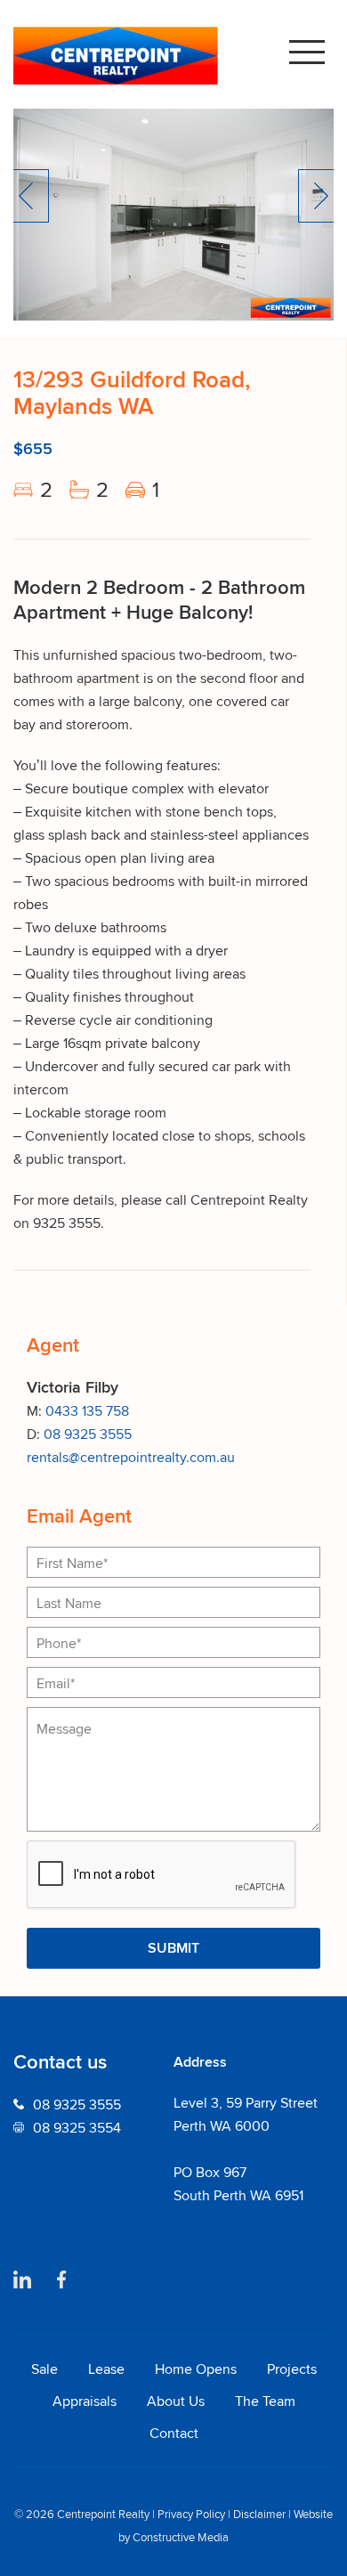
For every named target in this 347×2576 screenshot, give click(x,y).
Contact (174, 2433)
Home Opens (196, 2369)
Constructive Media (181, 2537)
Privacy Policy (191, 2514)
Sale (44, 2369)
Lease (106, 2369)
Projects (292, 2369)
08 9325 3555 (88, 1434)
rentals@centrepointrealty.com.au (131, 1457)
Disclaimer (259, 2514)
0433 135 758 (87, 1410)
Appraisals (85, 2401)
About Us (176, 2401)
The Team (265, 2401)
